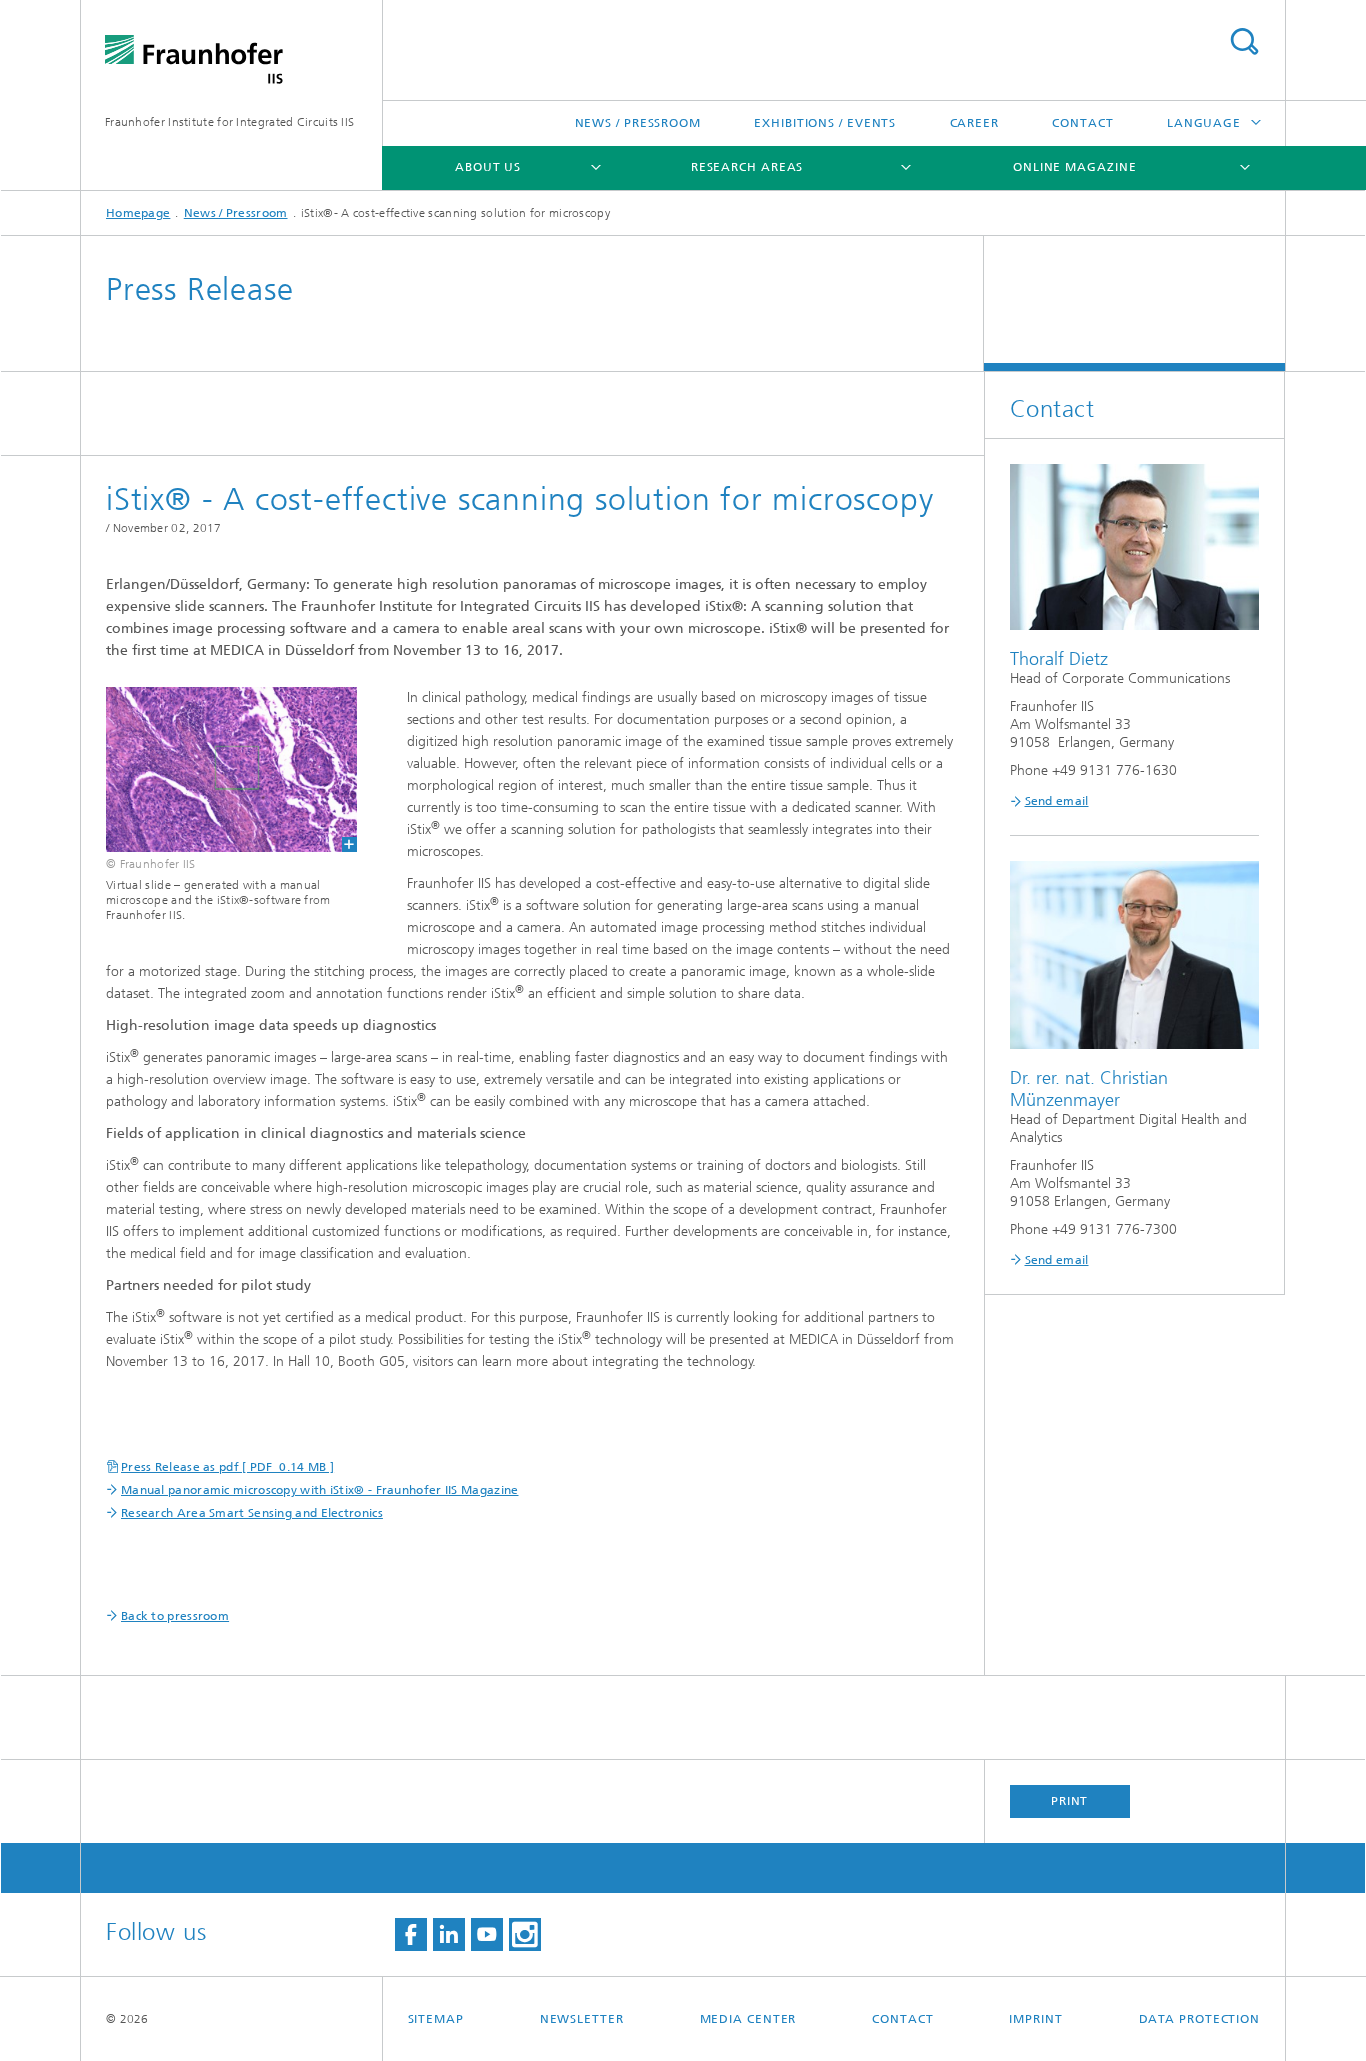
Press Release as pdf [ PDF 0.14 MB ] (227, 1467)
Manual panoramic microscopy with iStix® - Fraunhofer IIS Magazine (320, 1490)
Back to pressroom (175, 1616)
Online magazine (1075, 167)
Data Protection (1200, 2019)
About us (488, 167)
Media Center (748, 2019)
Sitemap (436, 2019)
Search (1244, 41)
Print (1070, 1801)
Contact (1082, 123)
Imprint (1035, 2019)
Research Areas (747, 167)
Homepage (138, 213)
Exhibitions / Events (825, 123)
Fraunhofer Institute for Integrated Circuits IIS (229, 122)
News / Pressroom (638, 123)
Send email (1057, 801)
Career (974, 123)
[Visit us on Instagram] (525, 1934)
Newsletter (582, 2019)
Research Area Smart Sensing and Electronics (252, 1513)
